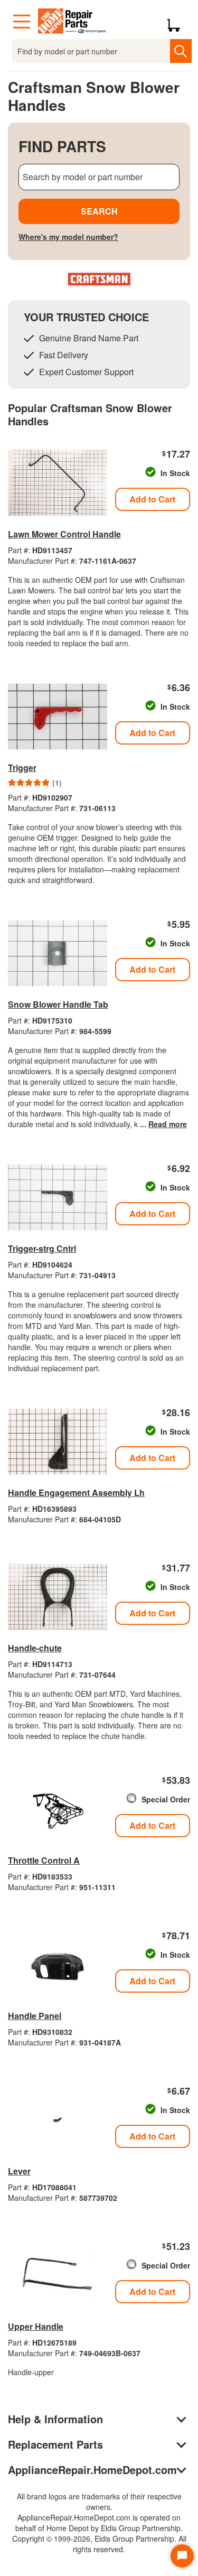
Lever (19, 2171)
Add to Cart (152, 499)
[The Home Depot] (72, 22)
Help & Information (55, 2419)
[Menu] (22, 22)
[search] (181, 51)
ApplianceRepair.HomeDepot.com (92, 2470)
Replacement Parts (55, 2444)
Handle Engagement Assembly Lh (76, 1492)
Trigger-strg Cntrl (42, 1248)
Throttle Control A (44, 1860)
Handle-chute (35, 1648)
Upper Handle (36, 2326)
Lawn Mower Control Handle (64, 534)
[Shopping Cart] (178, 22)
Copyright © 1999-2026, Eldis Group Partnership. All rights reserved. (99, 2544)
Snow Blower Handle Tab (58, 1004)
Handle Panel (35, 2016)
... (163, 1124)
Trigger (22, 768)
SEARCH (99, 211)
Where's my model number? (68, 237)
